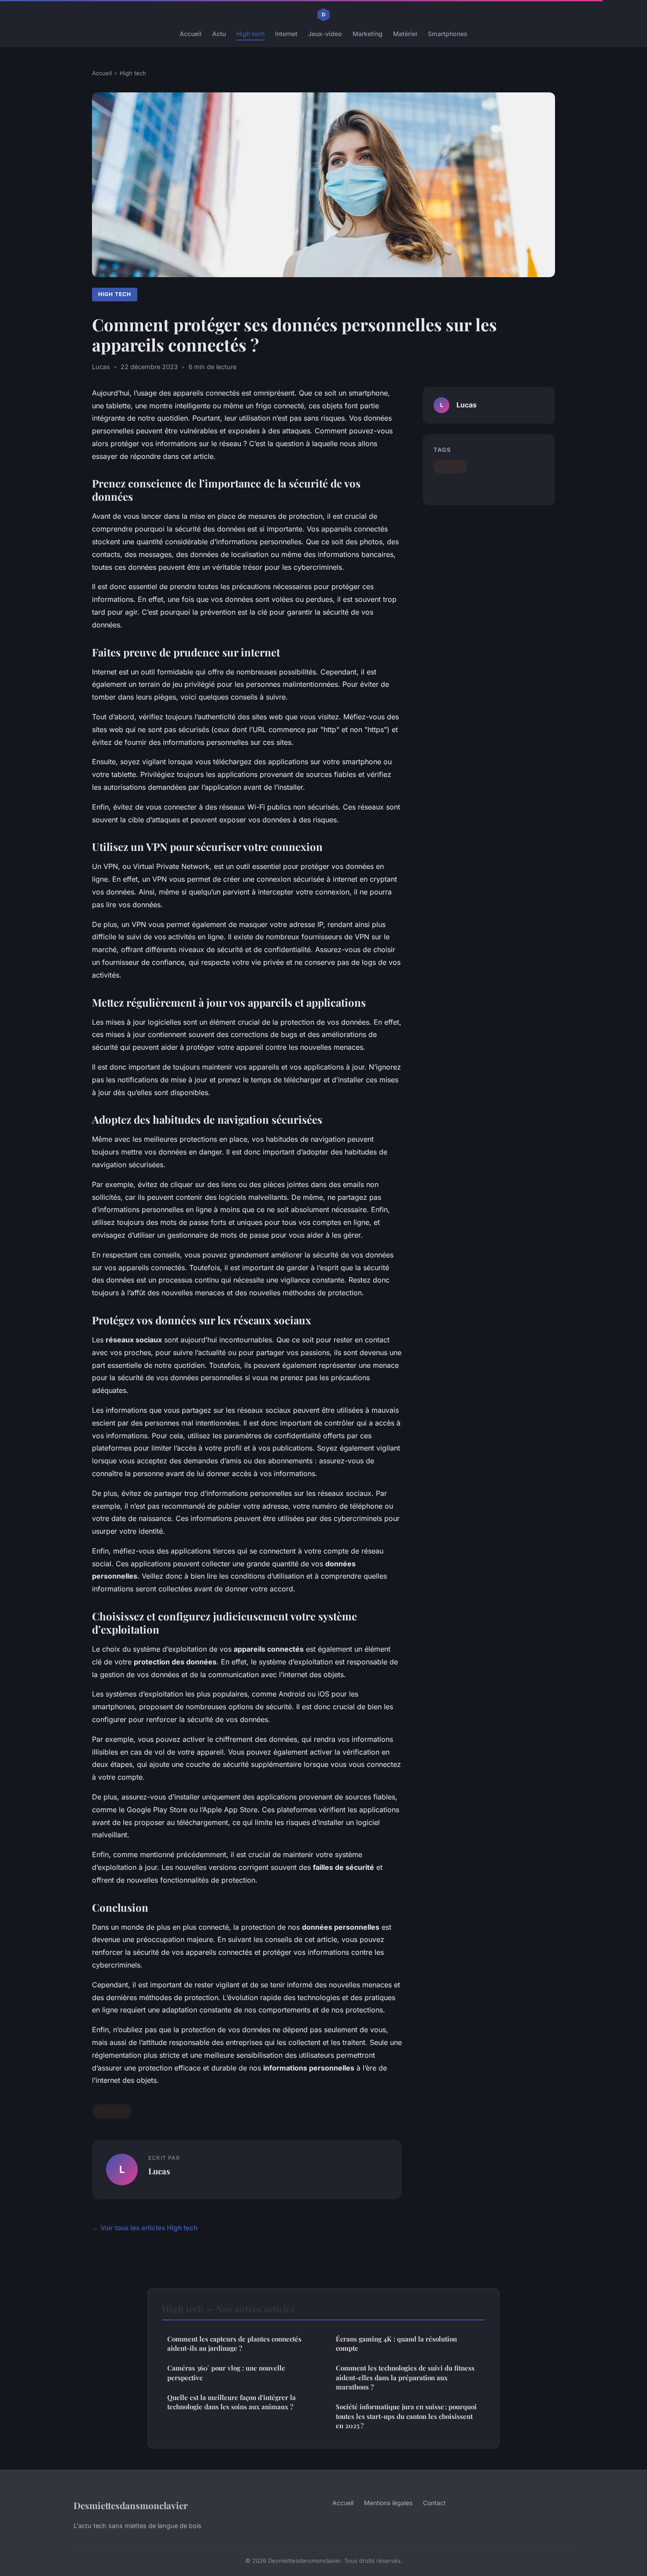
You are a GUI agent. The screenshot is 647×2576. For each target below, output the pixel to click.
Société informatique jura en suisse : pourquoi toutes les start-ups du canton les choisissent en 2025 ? (406, 2416)
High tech (250, 34)
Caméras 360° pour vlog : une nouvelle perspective (226, 2373)
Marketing (368, 34)
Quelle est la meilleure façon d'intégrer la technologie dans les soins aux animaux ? (232, 2402)
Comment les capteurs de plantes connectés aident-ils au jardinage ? (234, 2343)
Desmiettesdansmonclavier (131, 2505)
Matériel (405, 34)
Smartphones (448, 34)
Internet (286, 34)
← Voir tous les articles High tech (145, 2228)
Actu (219, 34)
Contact (434, 2503)
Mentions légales (388, 2503)
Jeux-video (325, 34)
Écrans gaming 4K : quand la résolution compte (396, 2343)
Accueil (191, 34)
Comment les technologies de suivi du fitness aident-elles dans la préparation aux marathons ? (405, 2377)
